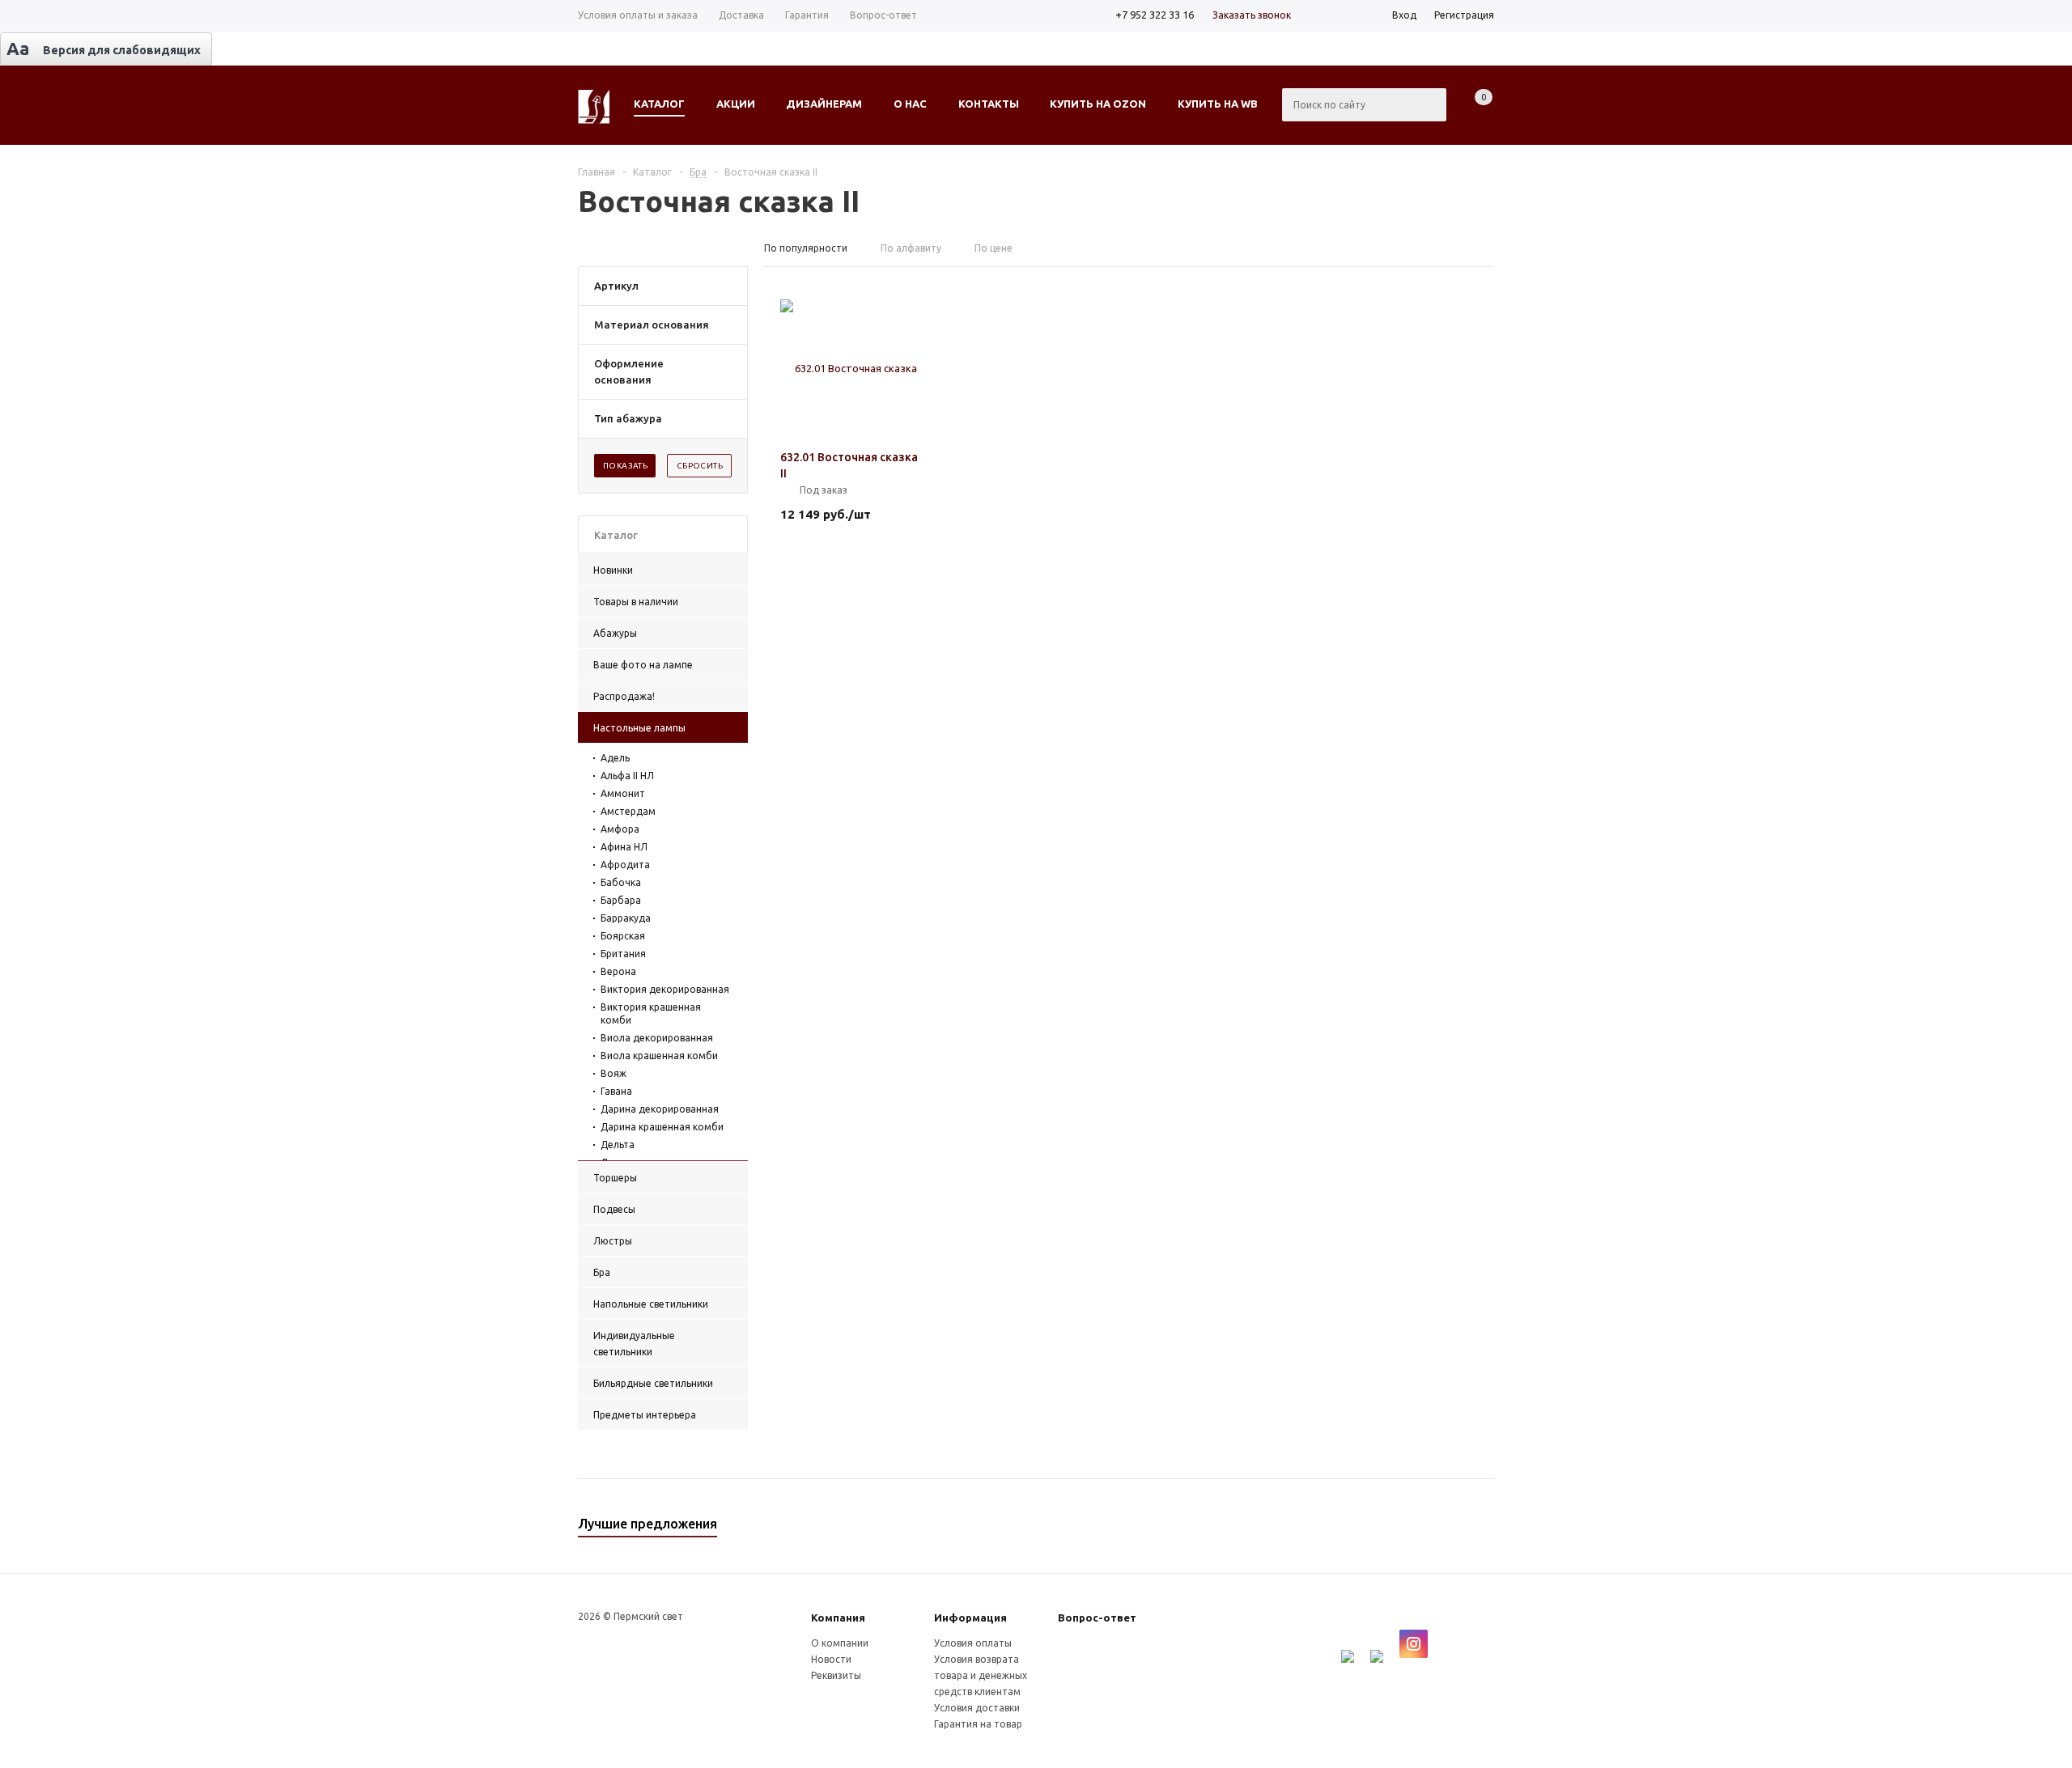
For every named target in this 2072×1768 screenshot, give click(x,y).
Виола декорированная (657, 1038)
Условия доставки (977, 1708)
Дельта (618, 1145)
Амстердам (628, 811)
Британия (623, 954)
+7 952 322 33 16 (1155, 15)
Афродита (625, 865)
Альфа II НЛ (627, 776)
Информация (970, 1617)
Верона (618, 971)
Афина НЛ (624, 847)
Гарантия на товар (978, 1724)
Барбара (621, 900)
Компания (838, 1617)
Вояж (614, 1073)
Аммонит (623, 793)
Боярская (623, 936)
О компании (840, 1643)
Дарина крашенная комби (662, 1127)
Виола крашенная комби (659, 1056)
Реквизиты (836, 1675)
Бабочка (621, 882)
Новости (831, 1659)
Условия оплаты (973, 1643)
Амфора (620, 829)
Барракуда (626, 918)
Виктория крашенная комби (651, 1013)
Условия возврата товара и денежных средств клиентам (981, 1675)
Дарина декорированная (660, 1109)
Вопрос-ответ (1097, 1617)
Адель (615, 758)
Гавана (616, 1091)
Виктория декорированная (665, 989)
